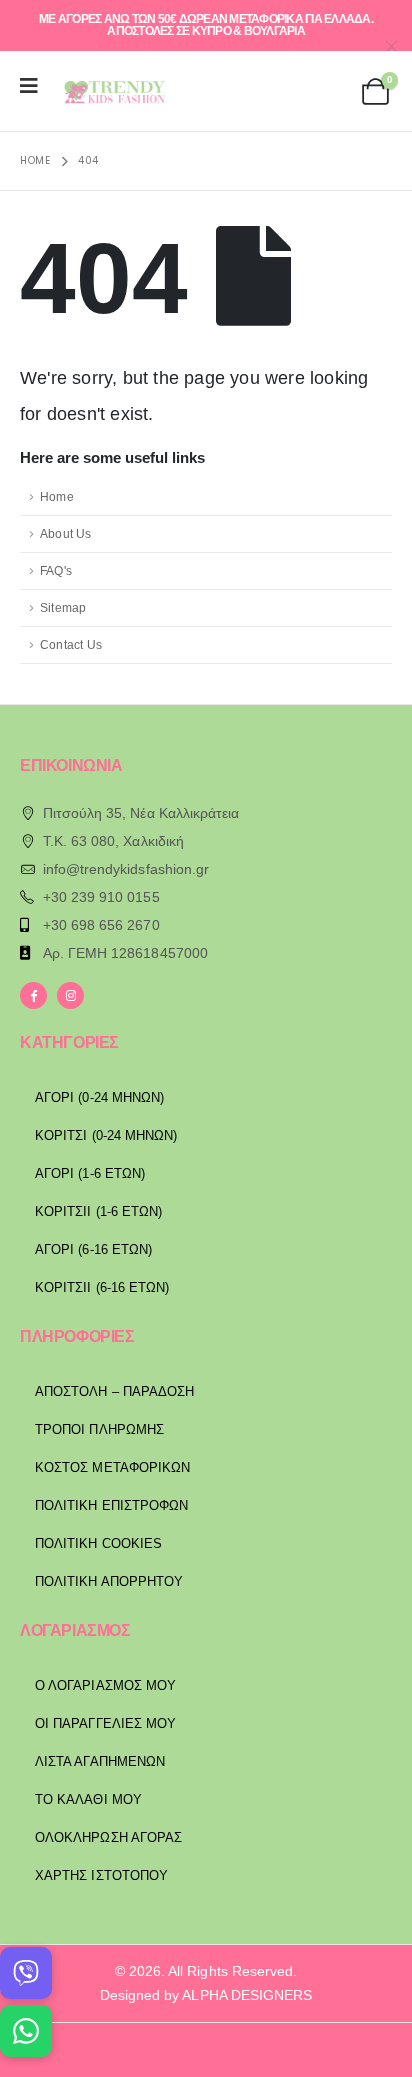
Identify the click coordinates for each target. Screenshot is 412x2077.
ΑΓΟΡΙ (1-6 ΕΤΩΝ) (90, 1173)
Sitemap (63, 607)
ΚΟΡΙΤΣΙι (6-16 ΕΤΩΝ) (102, 1287)
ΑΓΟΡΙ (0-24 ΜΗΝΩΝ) (99, 1097)
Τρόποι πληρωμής (99, 1429)
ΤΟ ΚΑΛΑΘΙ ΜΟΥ (88, 1799)
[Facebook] (33, 995)
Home (57, 496)
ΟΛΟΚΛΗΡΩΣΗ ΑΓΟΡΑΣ (108, 1837)
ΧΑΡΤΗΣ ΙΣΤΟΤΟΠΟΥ (101, 1875)
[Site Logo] (111, 91)
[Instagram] (70, 995)
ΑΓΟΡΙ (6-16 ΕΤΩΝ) (93, 1249)
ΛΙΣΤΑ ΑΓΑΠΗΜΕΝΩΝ (100, 1761)
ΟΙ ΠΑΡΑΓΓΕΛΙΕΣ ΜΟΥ (105, 1723)
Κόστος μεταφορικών (112, 1467)
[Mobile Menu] (35, 86)
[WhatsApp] (26, 2031)
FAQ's (56, 570)
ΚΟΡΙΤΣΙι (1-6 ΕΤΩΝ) (98, 1211)
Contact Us (71, 644)
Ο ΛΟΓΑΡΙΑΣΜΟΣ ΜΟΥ (105, 1685)
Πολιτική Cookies (98, 1543)
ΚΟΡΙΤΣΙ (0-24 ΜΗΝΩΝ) (106, 1135)
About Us (66, 533)
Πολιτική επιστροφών (111, 1505)
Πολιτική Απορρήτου (109, 1581)
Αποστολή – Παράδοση (114, 1391)
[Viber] (26, 1973)
